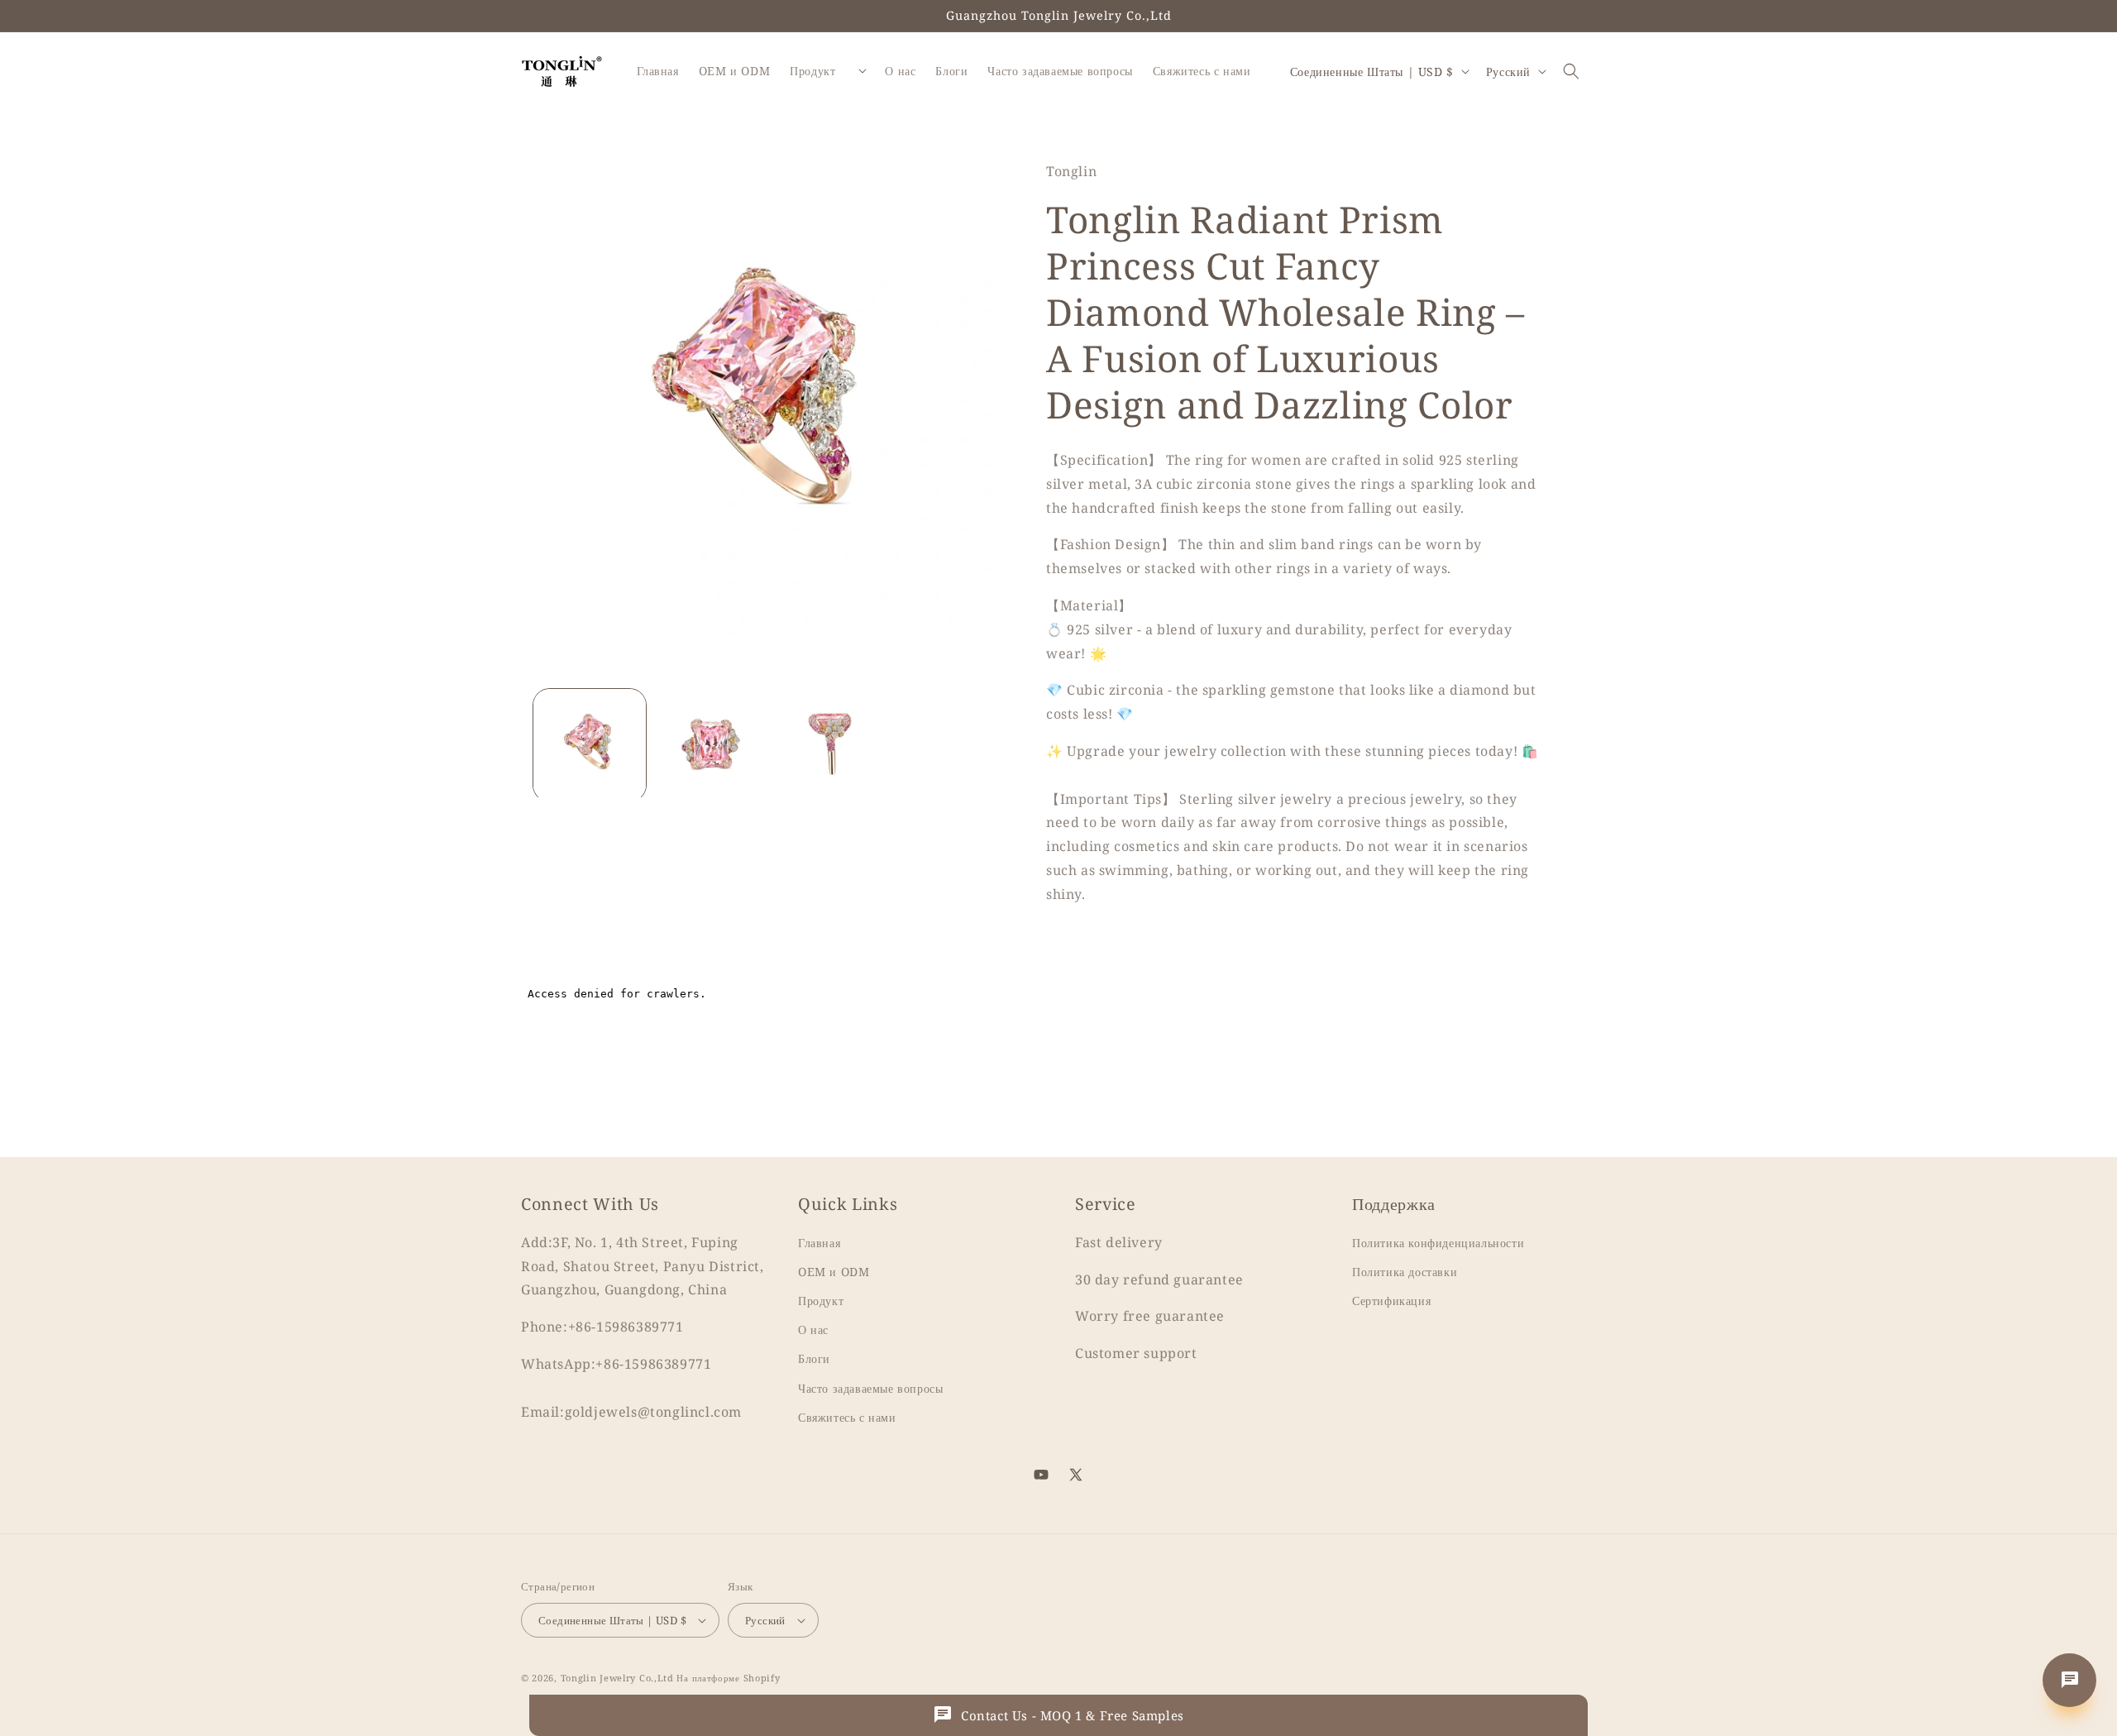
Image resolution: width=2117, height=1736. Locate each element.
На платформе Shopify (728, 1678)
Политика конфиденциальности (1438, 1243)
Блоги (814, 1359)
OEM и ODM (834, 1272)
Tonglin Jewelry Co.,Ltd (617, 1678)
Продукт (821, 1301)
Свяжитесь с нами (847, 1418)
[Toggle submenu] (863, 71)
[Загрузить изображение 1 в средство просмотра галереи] (590, 745)
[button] (1571, 71)
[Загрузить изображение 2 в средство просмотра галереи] (710, 745)
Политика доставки (1405, 1272)
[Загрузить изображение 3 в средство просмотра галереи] (831, 745)
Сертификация (1391, 1301)
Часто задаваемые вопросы (870, 1388)
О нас (813, 1330)
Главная (819, 1243)
